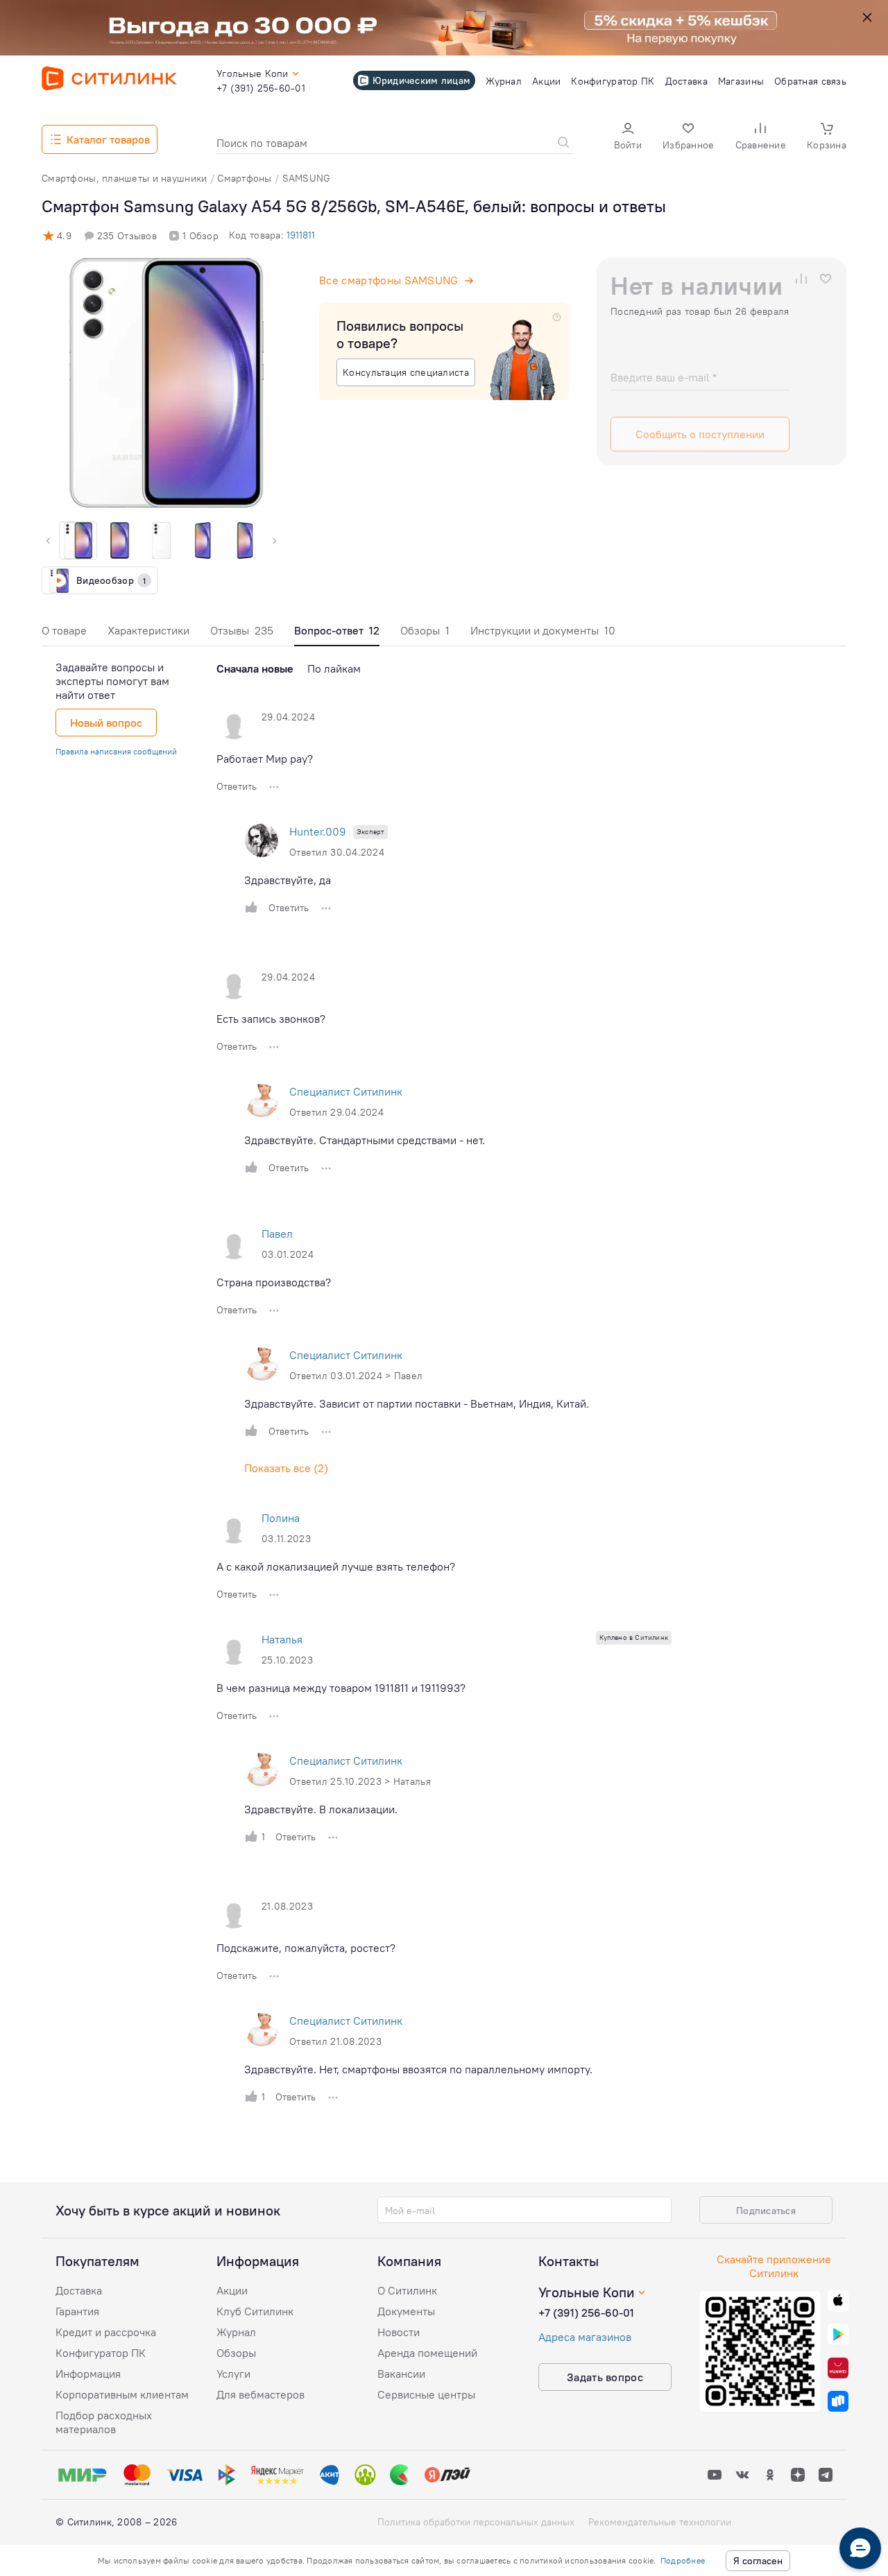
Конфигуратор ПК (101, 2353)
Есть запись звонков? (271, 1019)
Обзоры (425, 630)
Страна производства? (274, 1282)
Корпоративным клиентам (122, 2394)
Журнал (236, 2332)
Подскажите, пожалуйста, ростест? (306, 1948)
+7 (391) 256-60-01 (586, 2313)
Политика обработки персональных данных (476, 2522)
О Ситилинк (407, 2290)
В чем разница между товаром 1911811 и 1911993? (341, 1688)
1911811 (301, 235)
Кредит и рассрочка (106, 2332)
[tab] (64, 634)
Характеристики (148, 630)
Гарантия (77, 2311)
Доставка (79, 2290)
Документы (406, 2311)
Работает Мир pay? (265, 759)
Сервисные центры (426, 2394)
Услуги (233, 2374)
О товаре (64, 630)
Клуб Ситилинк (255, 2311)
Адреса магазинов (585, 2337)
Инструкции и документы (543, 630)
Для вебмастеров (261, 2394)
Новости (399, 2332)
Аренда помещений (427, 2353)
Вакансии (401, 2374)
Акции (232, 2290)
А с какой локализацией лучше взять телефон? (336, 1566)
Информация (88, 2374)
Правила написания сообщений (116, 751)
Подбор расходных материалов (104, 2422)
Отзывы (242, 630)
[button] (628, 138)
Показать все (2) (286, 1468)
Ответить (237, 786)
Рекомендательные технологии (660, 2522)
